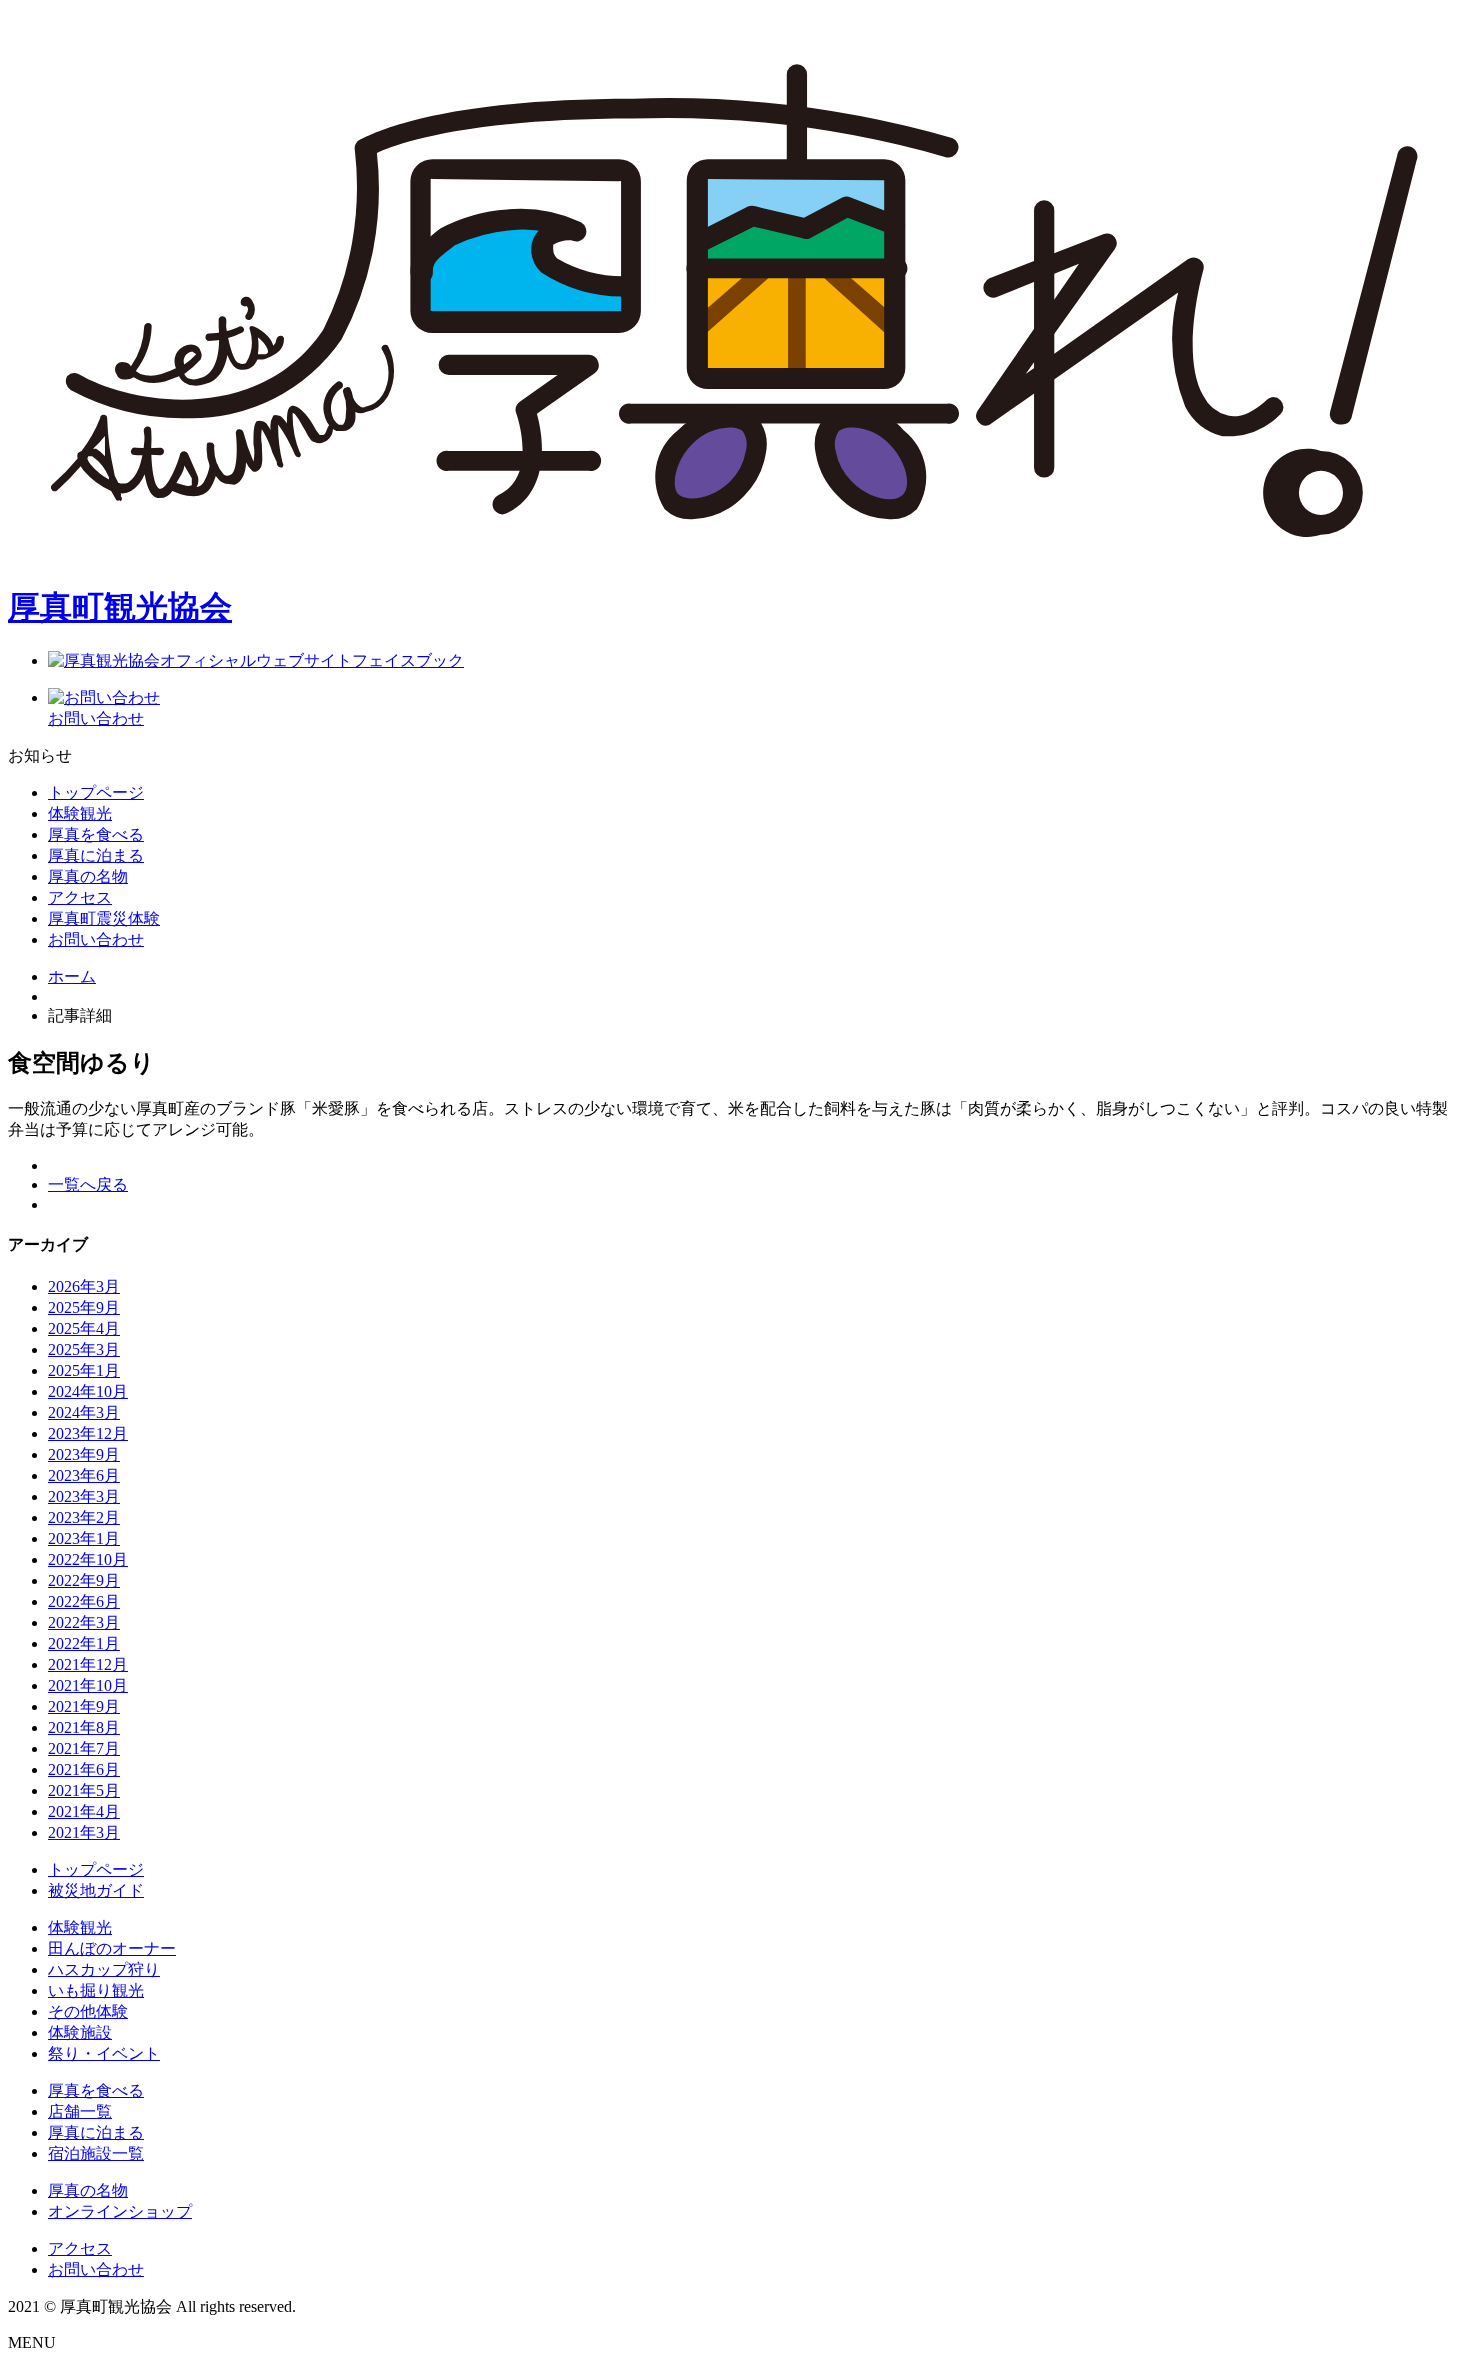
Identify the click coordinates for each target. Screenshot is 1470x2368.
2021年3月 (84, 1832)
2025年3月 (84, 1349)
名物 (88, 876)
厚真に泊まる (96, 2132)
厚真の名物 (88, 2190)
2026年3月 (84, 1286)
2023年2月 (84, 1517)
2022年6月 (84, 1601)
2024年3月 (84, 1412)
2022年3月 (84, 1622)
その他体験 (88, 2011)
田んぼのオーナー (112, 1948)
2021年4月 (84, 1811)
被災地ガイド (96, 1890)
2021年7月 (84, 1748)
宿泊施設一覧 (96, 2153)
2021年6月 (84, 1769)
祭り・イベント (104, 2053)
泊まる (96, 855)
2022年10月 (88, 1559)
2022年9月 (84, 1580)
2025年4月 (84, 1328)
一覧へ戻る (88, 1184)
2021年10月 (88, 1685)
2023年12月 (88, 1433)
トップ (96, 792)
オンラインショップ (120, 2211)
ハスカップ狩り (104, 1969)
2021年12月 (88, 1664)
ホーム (72, 976)
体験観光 (80, 813)
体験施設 (80, 2032)
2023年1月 (84, 1538)
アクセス (80, 897)
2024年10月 (88, 1391)
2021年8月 (84, 1727)
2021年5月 (84, 1790)
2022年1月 (84, 1643)
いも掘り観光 (96, 1990)
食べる (96, 834)
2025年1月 (84, 1370)
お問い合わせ (96, 939)
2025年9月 (84, 1307)
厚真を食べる (96, 2090)
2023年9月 (84, 1454)
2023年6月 (84, 1475)
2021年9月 (84, 1706)
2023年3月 (84, 1496)
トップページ (96, 1869)
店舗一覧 (80, 2111)
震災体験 (104, 918)
